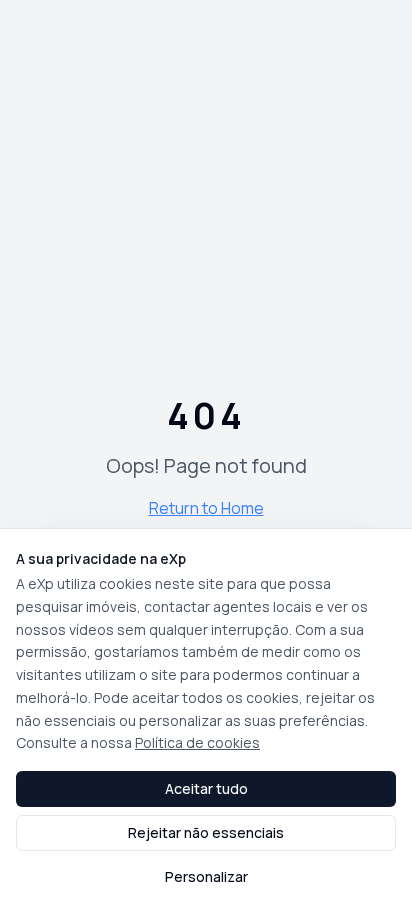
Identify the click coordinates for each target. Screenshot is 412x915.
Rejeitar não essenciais (206, 832)
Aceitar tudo (206, 788)
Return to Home (206, 508)
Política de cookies (197, 742)
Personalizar (206, 876)
